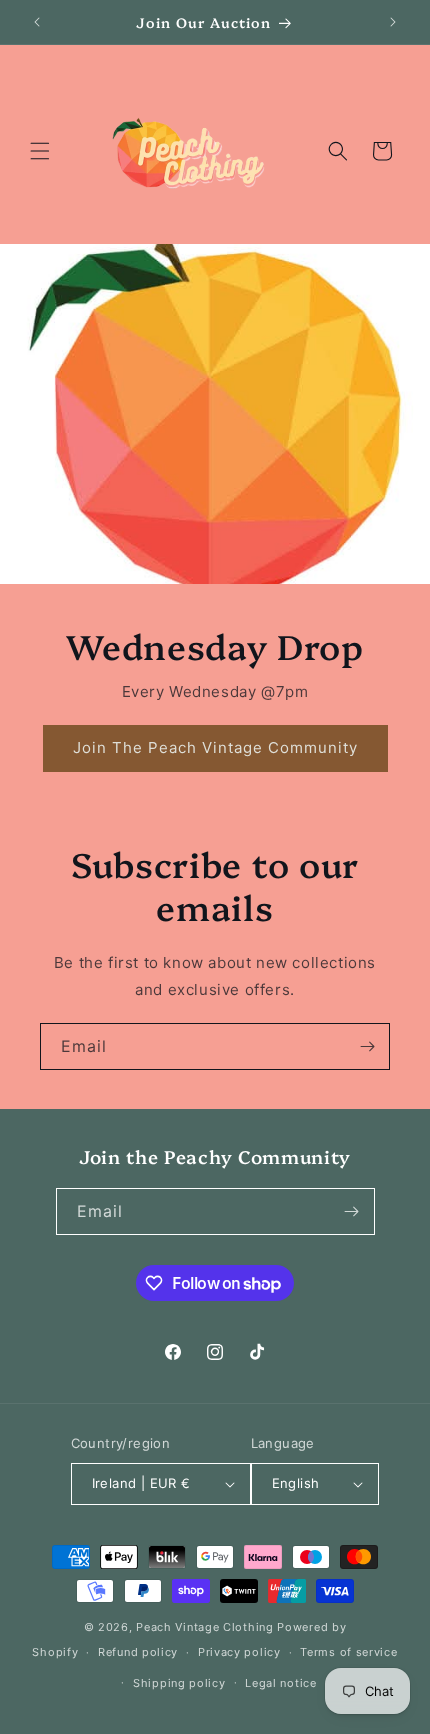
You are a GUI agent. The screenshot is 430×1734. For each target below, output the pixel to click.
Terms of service (348, 1652)
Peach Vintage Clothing (204, 1627)
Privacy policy (239, 1652)
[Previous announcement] (37, 22)
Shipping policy (179, 1683)
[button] (40, 151)
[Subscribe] (367, 1046)
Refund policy (138, 1652)
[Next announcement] (393, 22)
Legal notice (280, 1683)
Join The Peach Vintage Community (215, 747)
